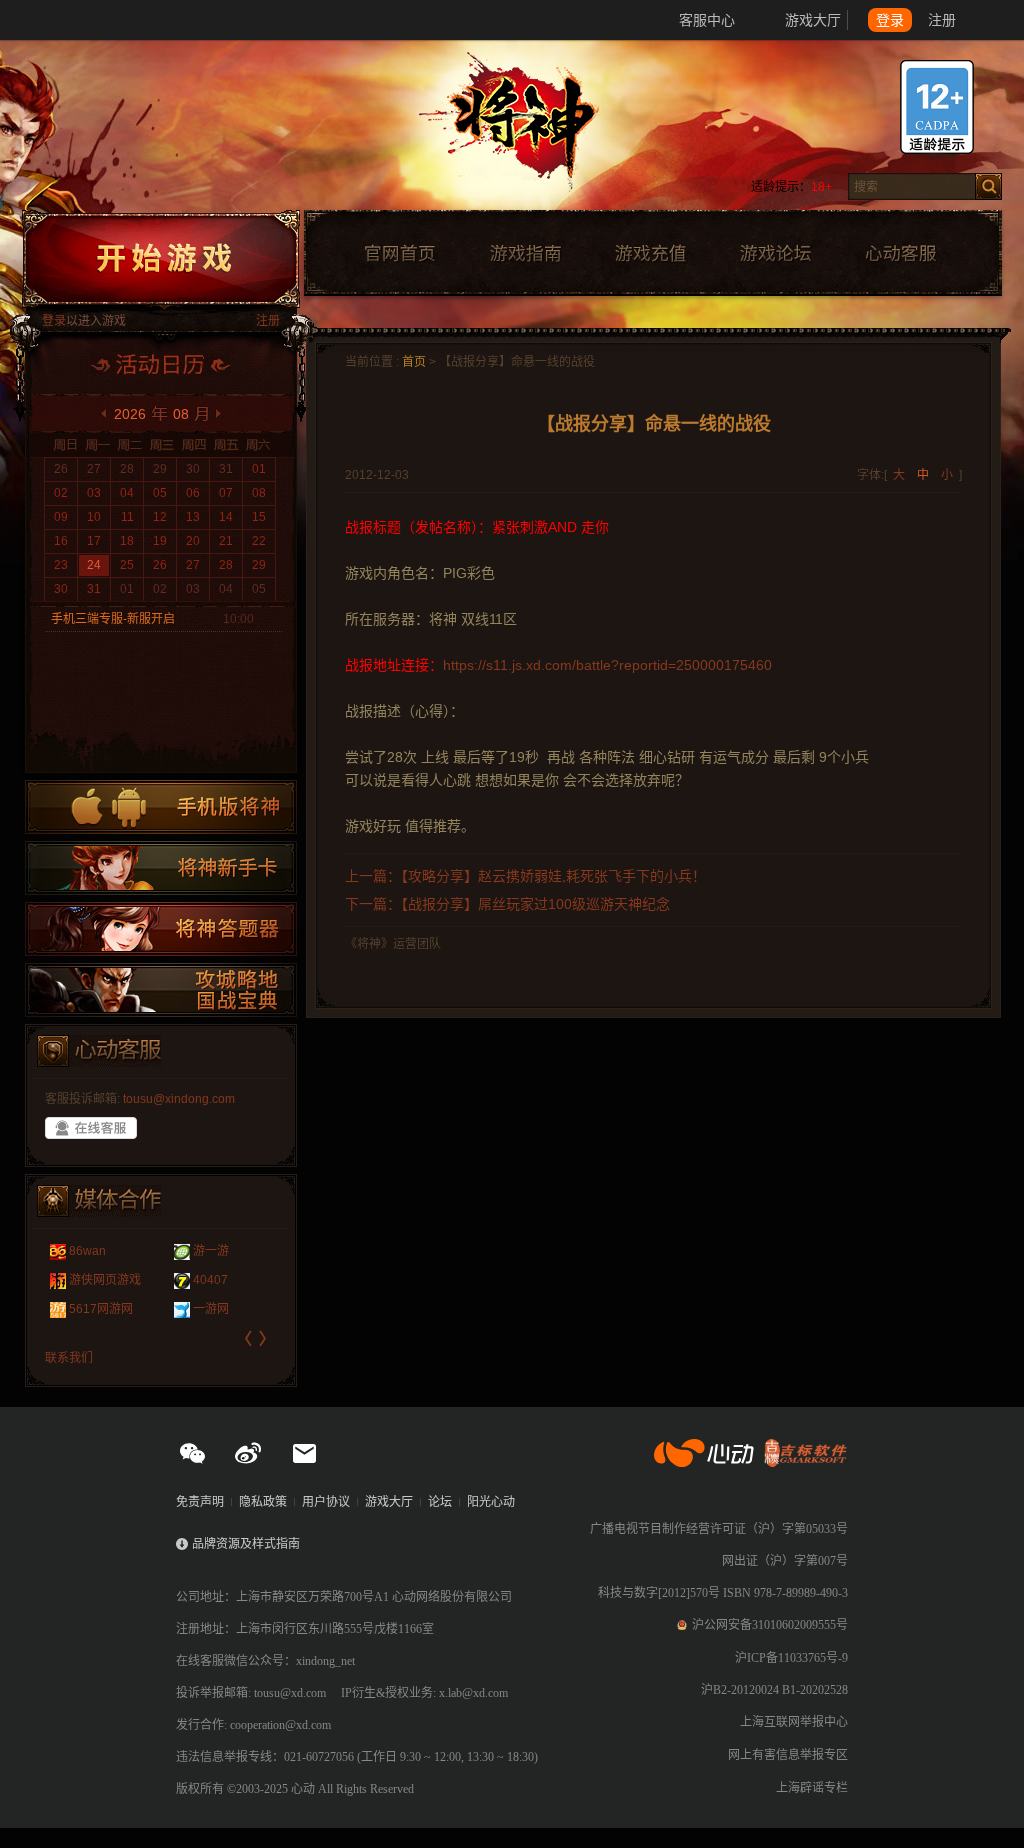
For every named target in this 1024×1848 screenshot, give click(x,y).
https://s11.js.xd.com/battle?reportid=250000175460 (607, 665)
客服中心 (707, 20)
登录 (890, 20)
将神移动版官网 (161, 807)
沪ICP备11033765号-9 (791, 1658)
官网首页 (399, 254)
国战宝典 (161, 990)
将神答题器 (161, 929)
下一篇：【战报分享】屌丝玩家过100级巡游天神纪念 (507, 904)
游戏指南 (525, 254)
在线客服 (91, 1128)
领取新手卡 (161, 868)
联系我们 (69, 1358)
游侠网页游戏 (105, 1280)
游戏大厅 (813, 20)
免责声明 (200, 1502)
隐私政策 (263, 1502)
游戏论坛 (776, 254)
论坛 (440, 1502)
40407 (210, 1280)
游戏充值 (650, 254)
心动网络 (90, 20)
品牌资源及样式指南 (246, 1544)
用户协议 (326, 1502)
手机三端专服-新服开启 (113, 619)
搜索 (988, 186)
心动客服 (900, 254)
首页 (414, 362)
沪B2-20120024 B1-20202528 (774, 1690)
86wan (87, 1251)
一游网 (211, 1309)
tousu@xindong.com (179, 1099)
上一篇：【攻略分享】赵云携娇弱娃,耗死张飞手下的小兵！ (525, 876)
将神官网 (531, 130)
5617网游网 (101, 1309)
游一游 (211, 1251)
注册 (942, 20)
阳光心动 (491, 1502)
